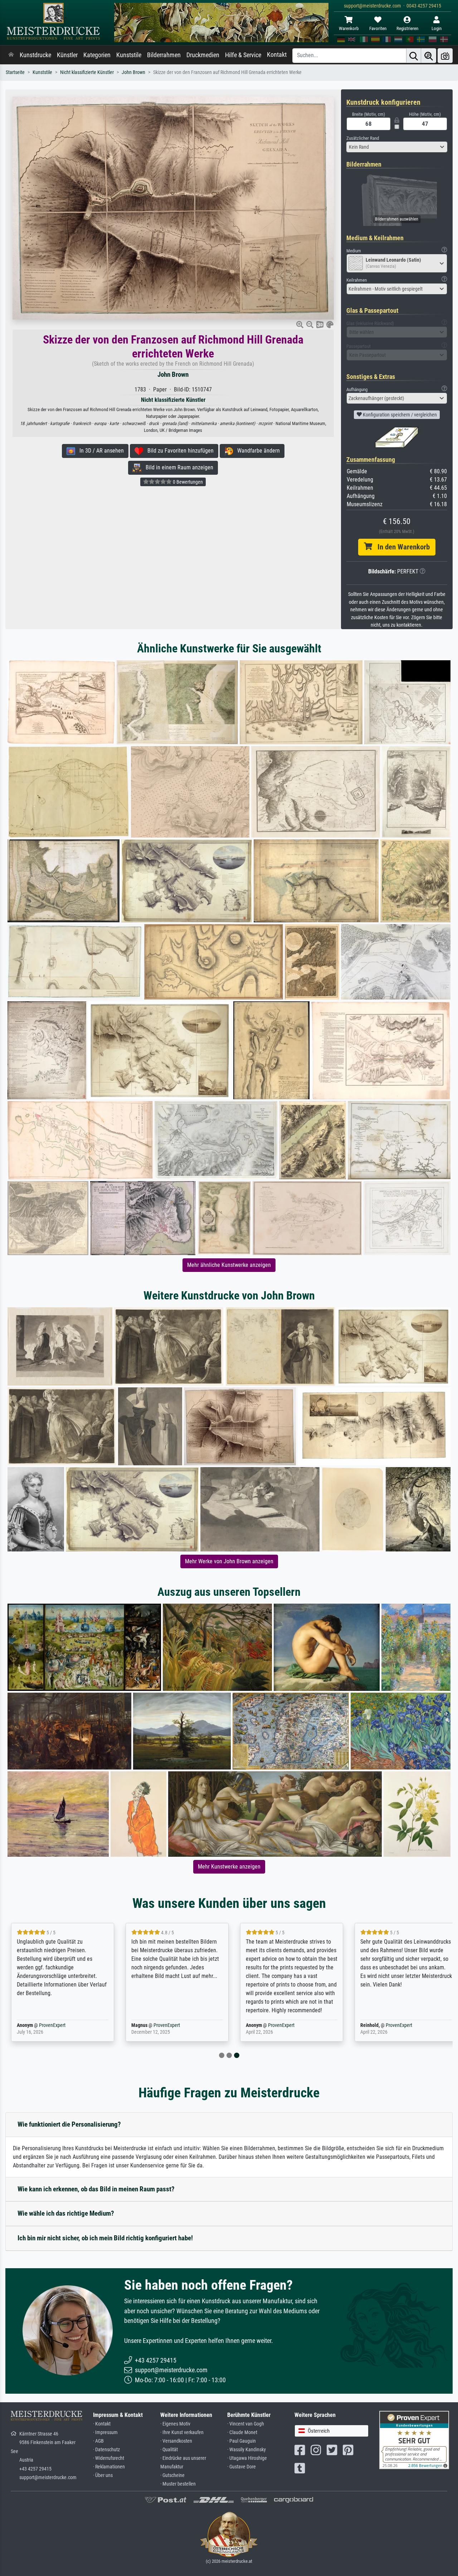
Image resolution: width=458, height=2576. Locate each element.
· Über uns (103, 2475)
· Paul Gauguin (242, 2441)
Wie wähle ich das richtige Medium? (66, 2213)
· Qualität (169, 2450)
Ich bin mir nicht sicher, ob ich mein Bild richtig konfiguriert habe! (105, 2238)
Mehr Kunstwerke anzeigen (229, 1867)
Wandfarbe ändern (256, 451)
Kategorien (97, 55)
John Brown (133, 72)
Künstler (67, 55)
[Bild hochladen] (445, 56)
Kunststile (129, 55)
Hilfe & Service (243, 55)
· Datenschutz (106, 2450)
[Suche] (414, 56)
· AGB (98, 2441)
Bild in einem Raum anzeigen (177, 467)
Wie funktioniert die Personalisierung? (69, 2124)
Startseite (15, 72)
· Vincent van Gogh (246, 2424)
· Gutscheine (172, 2475)
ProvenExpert (373, 2025)
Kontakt (277, 55)
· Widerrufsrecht (109, 2458)
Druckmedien (203, 55)
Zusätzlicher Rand (363, 138)
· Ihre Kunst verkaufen (182, 2432)
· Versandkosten (176, 2441)
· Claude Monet (242, 2432)
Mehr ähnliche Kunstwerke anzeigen (229, 1265)
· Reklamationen (109, 2467)
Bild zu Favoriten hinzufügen (178, 451)
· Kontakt (102, 2424)
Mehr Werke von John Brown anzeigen (229, 1561)
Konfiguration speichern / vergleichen (399, 415)
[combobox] (397, 147)
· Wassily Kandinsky (247, 2450)
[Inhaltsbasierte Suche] (429, 56)
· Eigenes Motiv (175, 2424)
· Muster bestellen (178, 2484)
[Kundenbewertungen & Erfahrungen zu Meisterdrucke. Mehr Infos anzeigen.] (414, 2439)
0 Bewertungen (187, 482)
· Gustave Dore (242, 2467)
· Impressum (105, 2432)
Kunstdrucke (35, 55)
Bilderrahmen (164, 55)
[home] (11, 55)
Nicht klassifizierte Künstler (87, 72)
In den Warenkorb (401, 547)
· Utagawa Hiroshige (247, 2458)
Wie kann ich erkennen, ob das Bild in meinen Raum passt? (96, 2189)
